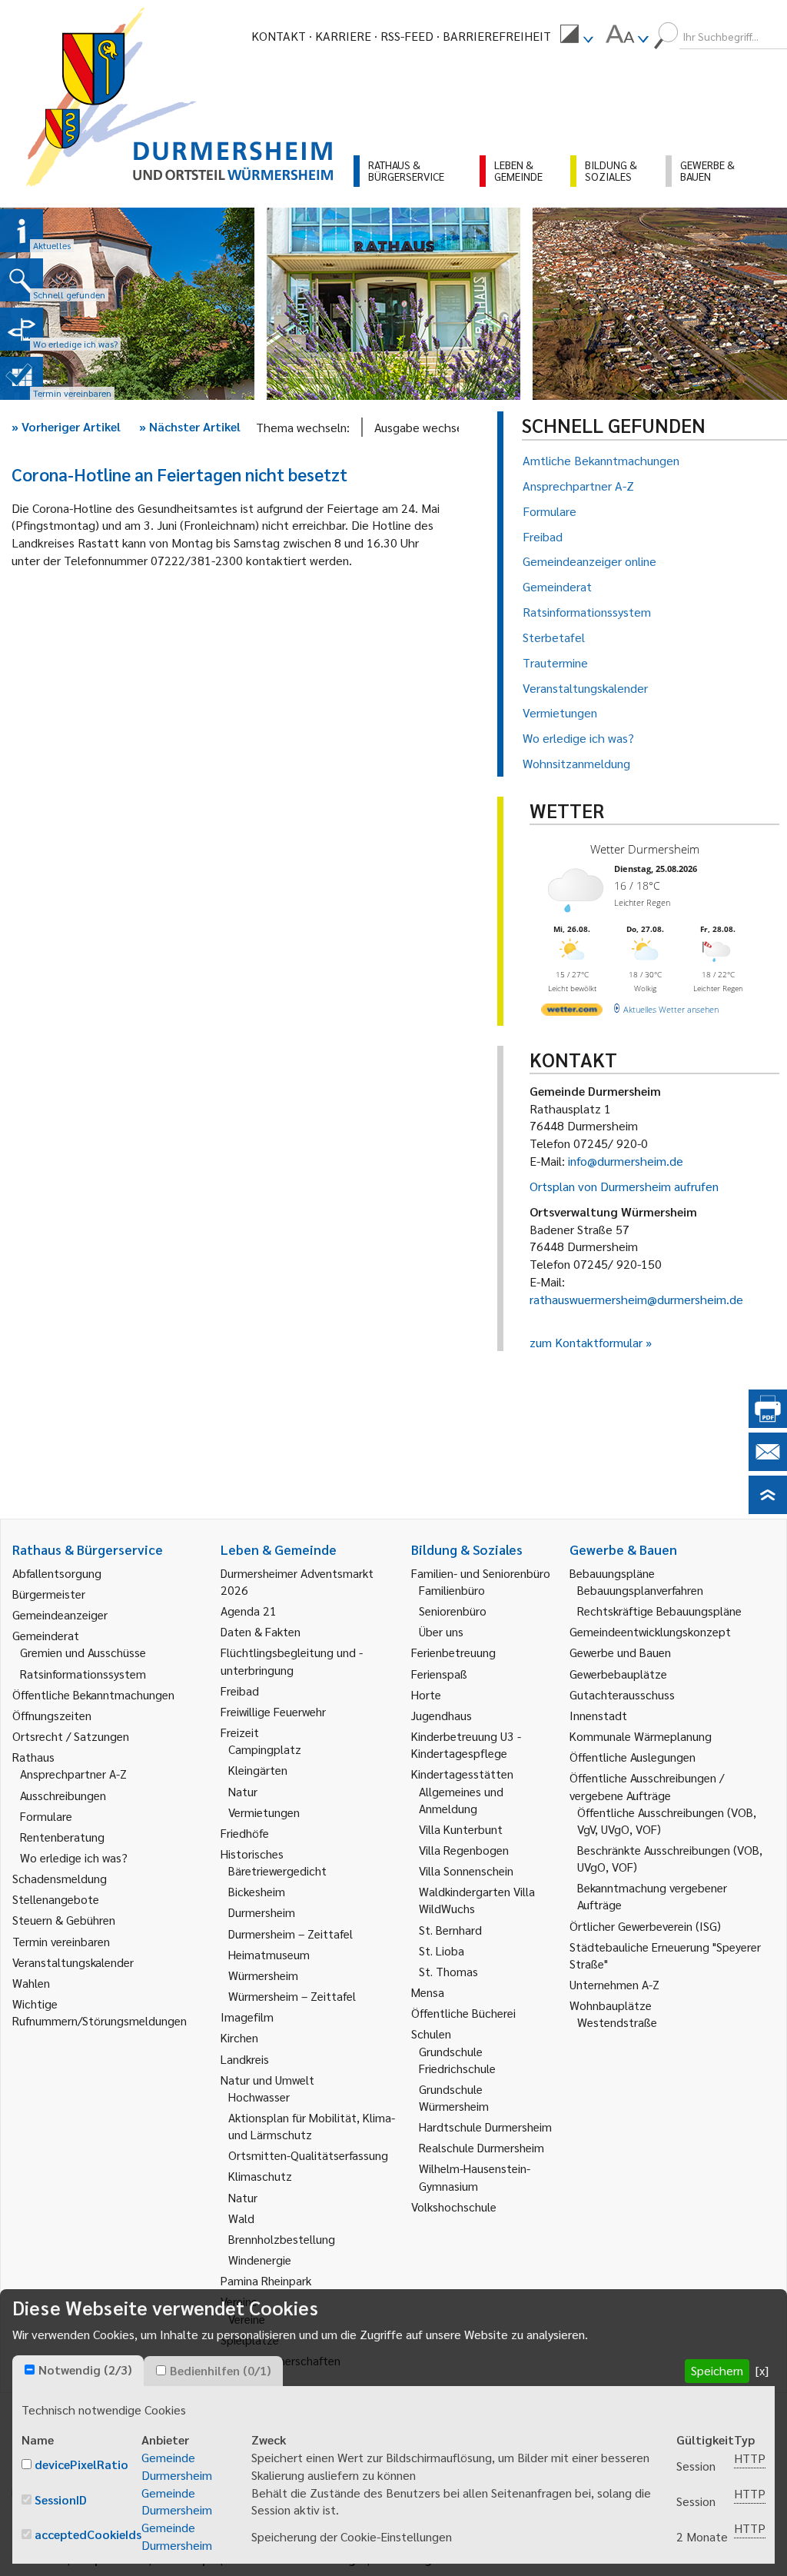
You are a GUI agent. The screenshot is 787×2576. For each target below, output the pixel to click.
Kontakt (279, 36)
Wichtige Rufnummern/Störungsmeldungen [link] (100, 2012)
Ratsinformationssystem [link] (83, 1674)
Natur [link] (243, 1791)
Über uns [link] (441, 1631)
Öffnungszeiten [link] (52, 1715)
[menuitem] (576, 36)
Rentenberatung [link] (62, 1837)
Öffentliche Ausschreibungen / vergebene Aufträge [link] (647, 1786)
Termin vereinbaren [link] (61, 1941)
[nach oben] (768, 1509)
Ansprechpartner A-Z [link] (73, 1774)
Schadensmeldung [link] (60, 1878)
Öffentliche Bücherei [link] (463, 2013)
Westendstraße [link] (617, 2022)
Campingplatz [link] (265, 1749)
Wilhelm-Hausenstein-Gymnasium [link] (475, 2177)
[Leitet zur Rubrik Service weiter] (22, 329)
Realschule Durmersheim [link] (481, 2147)
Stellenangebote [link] (56, 1899)
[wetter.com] (572, 1012)
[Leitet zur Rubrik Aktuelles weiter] (22, 231)
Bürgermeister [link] (49, 1594)
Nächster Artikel (190, 426)
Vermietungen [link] (264, 1812)
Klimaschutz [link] (260, 2176)
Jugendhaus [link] (442, 1715)
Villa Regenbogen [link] (464, 1850)
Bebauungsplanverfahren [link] (640, 1590)
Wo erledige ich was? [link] (74, 1857)
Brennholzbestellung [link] (282, 2239)
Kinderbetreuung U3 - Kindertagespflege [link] (466, 1744)
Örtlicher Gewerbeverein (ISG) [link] (645, 1926)
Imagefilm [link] (247, 2017)
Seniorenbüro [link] (453, 1611)
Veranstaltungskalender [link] (73, 1962)
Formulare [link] (46, 1816)
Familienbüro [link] (452, 1590)
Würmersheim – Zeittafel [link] (292, 1996)
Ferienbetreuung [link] (453, 1652)
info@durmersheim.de (626, 1161)
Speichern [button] (717, 2370)
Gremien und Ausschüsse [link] (83, 1652)
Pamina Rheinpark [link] (266, 2280)
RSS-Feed (407, 36)
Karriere (343, 36)
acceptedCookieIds (88, 2534)
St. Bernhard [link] (450, 1930)
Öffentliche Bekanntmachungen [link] (93, 1694)
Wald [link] (241, 2218)
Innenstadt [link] (598, 1715)
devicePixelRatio (81, 2464)
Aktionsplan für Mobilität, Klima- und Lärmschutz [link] (312, 2126)
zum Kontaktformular (586, 1342)
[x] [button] (762, 2370)
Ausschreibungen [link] (63, 1795)
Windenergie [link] (260, 2260)
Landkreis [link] (245, 2059)
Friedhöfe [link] (245, 1833)
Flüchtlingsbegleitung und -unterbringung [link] (292, 1661)
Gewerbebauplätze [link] (618, 1674)
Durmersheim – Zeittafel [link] (291, 1934)
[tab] (78, 2371)
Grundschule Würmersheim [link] (454, 2097)
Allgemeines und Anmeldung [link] (461, 1800)
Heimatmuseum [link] (269, 1954)
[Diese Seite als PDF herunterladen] (768, 1423)
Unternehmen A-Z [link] (614, 1984)
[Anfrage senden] (768, 1466)
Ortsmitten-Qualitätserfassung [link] (308, 2155)
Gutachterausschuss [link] (622, 1694)
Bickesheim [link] (257, 1891)
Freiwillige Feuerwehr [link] (273, 1711)
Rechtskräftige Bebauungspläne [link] (659, 1611)
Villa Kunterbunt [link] (461, 1829)
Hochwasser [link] (259, 2097)
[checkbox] (30, 2370)
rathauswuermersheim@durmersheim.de (636, 1299)
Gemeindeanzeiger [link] (60, 1614)
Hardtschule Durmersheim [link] (485, 2127)
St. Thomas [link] (448, 1971)
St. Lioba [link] (442, 1950)
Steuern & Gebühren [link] (64, 1920)
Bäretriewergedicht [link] (277, 1870)
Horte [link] (426, 1694)
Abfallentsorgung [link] (57, 1573)
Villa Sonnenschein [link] (466, 1870)
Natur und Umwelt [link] (267, 2080)
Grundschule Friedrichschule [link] (457, 2060)
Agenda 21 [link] (249, 1611)
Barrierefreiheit (497, 36)
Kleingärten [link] (258, 1770)
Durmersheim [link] (262, 1912)
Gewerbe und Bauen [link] (620, 1652)
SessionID (61, 2499)
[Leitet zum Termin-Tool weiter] (22, 378)
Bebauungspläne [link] (612, 1573)
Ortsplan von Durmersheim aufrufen (624, 1186)
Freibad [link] (240, 1691)
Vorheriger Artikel (66, 426)
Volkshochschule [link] (454, 2207)
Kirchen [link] (239, 2037)
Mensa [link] (428, 1992)
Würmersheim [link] (263, 1975)
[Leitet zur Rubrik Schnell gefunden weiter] (22, 280)
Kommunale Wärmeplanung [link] (641, 1736)
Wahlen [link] (31, 1983)
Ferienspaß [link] (439, 1674)
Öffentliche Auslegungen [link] (633, 1757)
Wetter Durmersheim (645, 849)
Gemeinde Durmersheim (177, 2466)
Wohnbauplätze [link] (611, 2005)
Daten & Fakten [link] (261, 1631)
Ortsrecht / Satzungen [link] (71, 1736)
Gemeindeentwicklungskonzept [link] (650, 1631)
